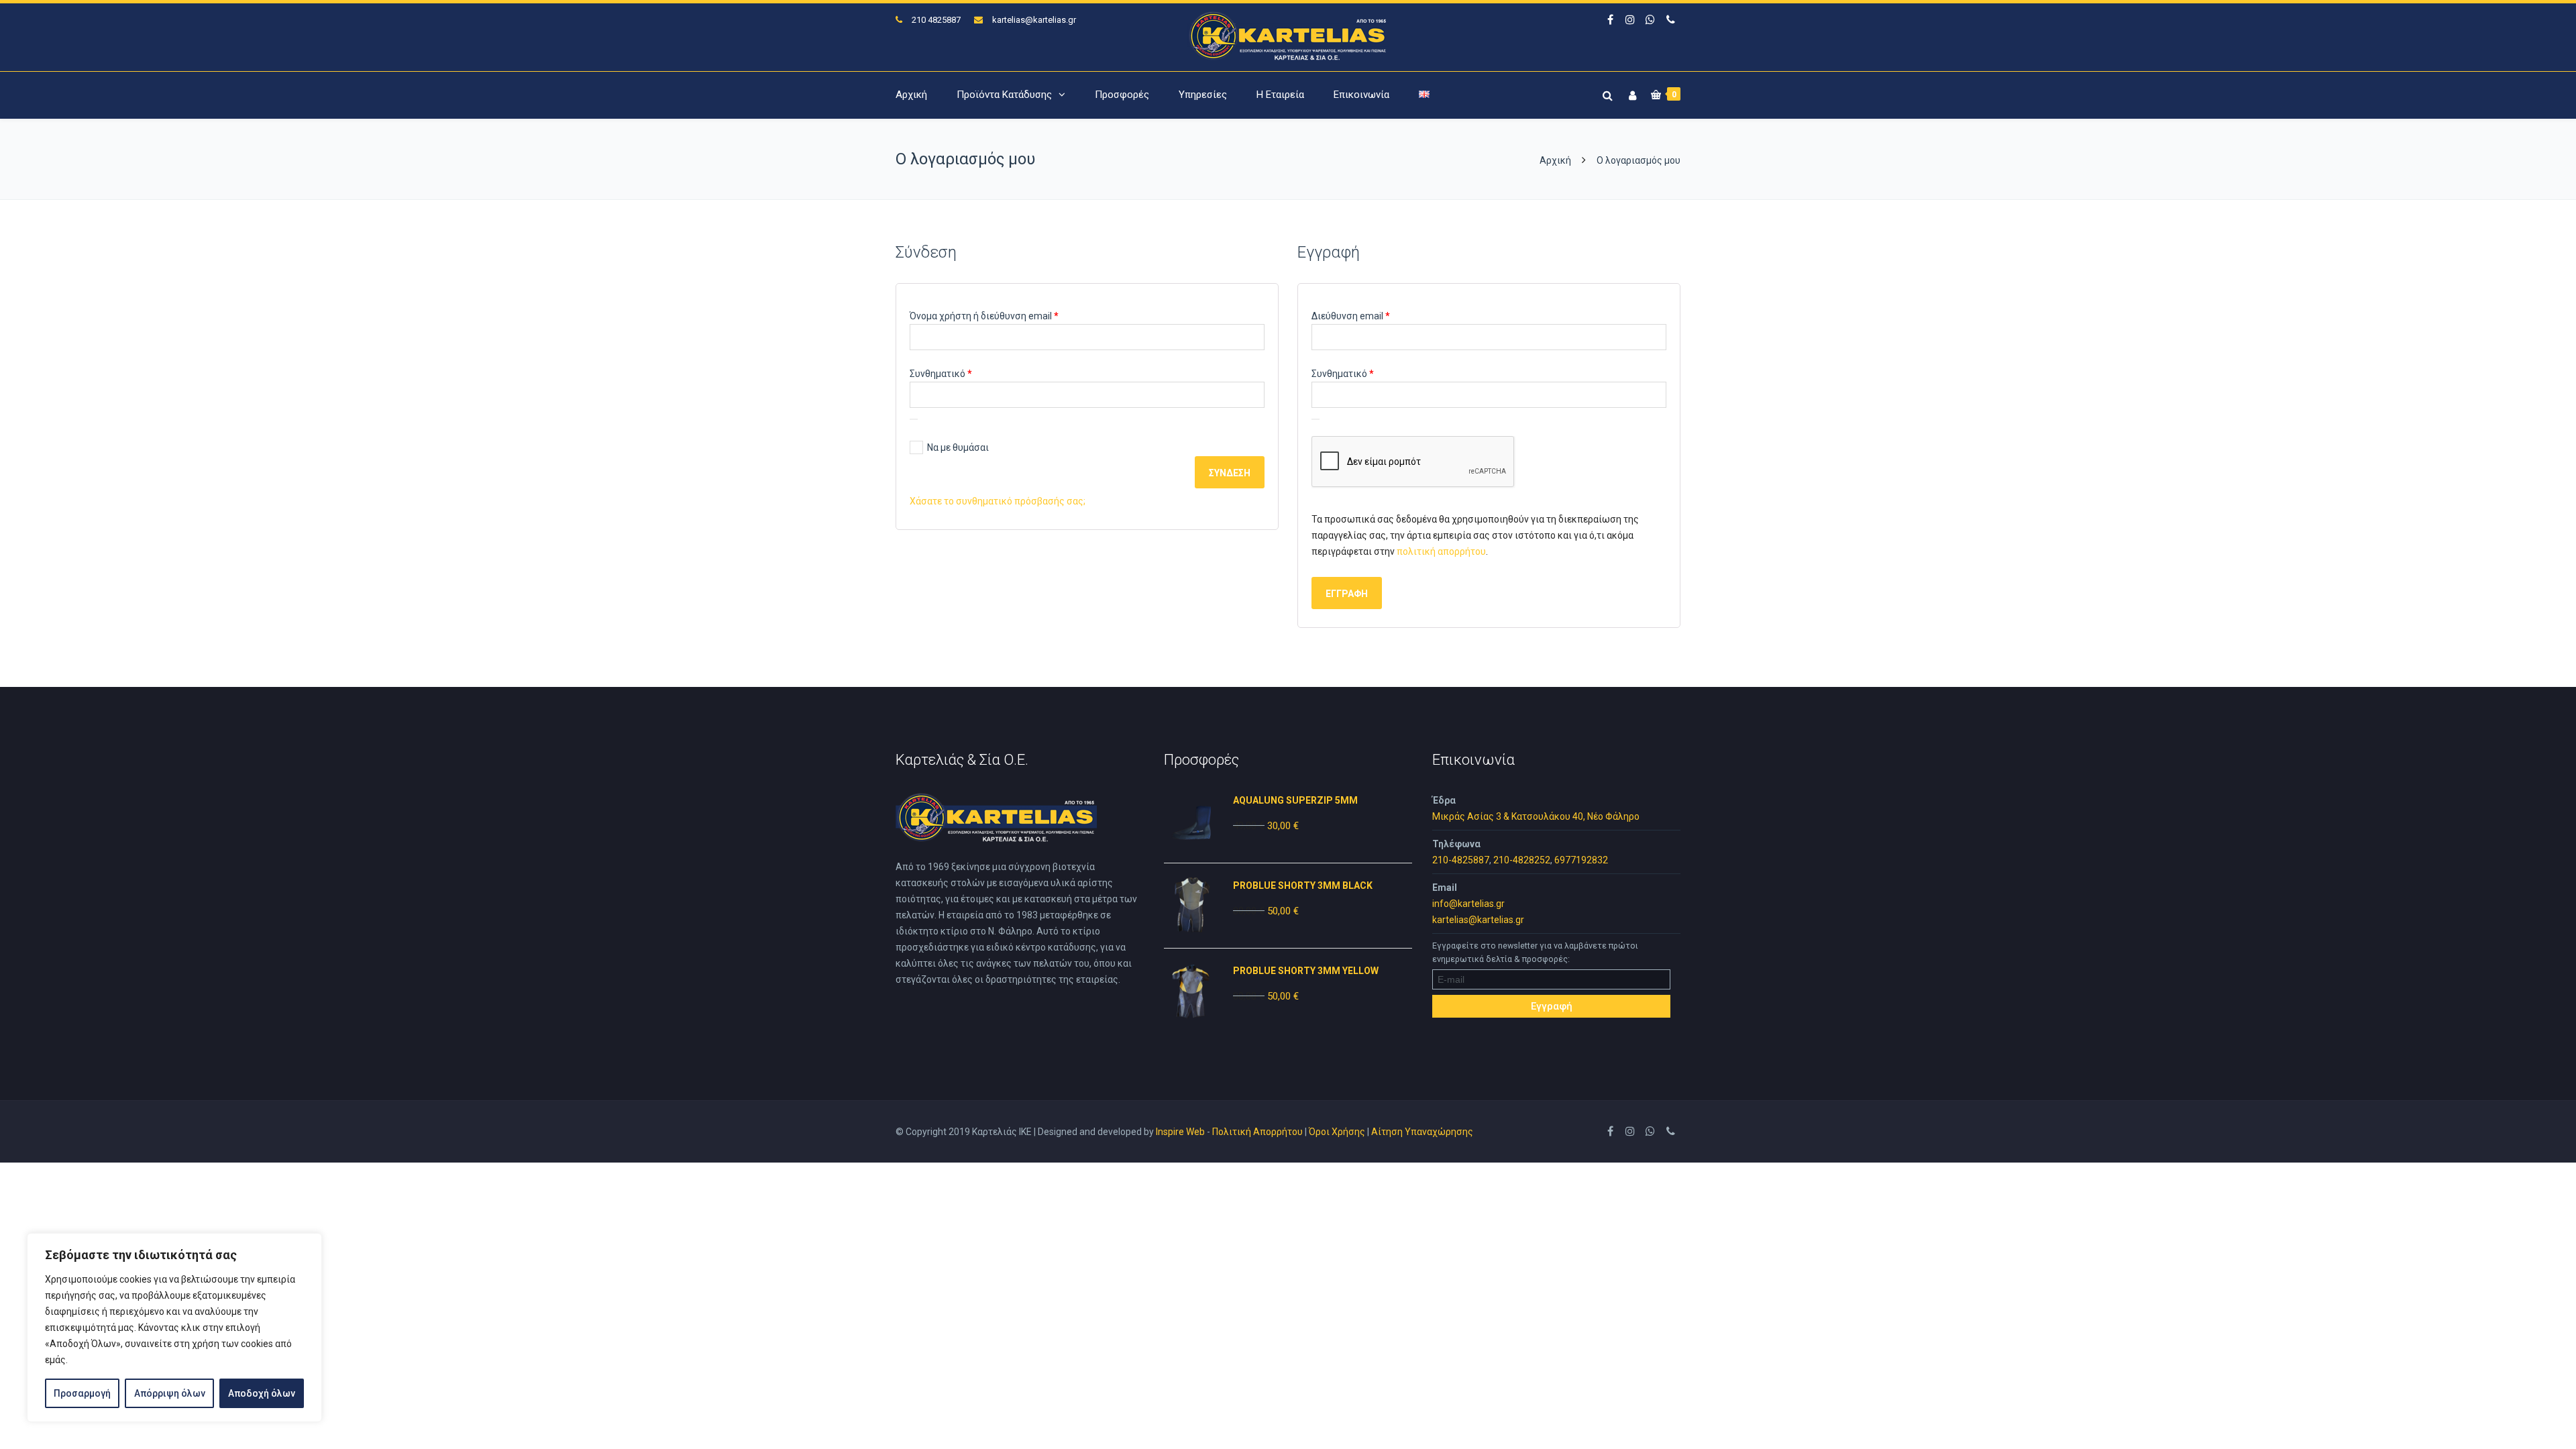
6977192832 (1581, 860)
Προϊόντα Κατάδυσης (1004, 95)
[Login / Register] (1631, 93)
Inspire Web (1180, 1132)
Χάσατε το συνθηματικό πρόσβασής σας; (998, 501)
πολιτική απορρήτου (1441, 551)
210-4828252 (1522, 860)
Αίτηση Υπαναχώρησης (1422, 1132)
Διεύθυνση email (1374, 316)
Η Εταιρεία (1280, 95)
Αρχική (911, 95)
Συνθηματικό (964, 373)
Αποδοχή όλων (262, 1393)
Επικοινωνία (1361, 95)
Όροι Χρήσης (1337, 1132)
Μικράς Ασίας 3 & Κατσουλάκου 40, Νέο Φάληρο (1536, 816)
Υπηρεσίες (1203, 95)
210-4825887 (1461, 860)
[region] (174, 1328)
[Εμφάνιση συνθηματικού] (914, 419)
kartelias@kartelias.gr (1034, 20)
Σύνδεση (1230, 473)
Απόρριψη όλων (170, 1393)
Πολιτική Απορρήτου (1257, 1132)
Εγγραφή (1347, 594)
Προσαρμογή (82, 1393)
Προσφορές (1122, 95)
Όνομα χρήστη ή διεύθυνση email (1008, 316)
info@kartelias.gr (1468, 904)
